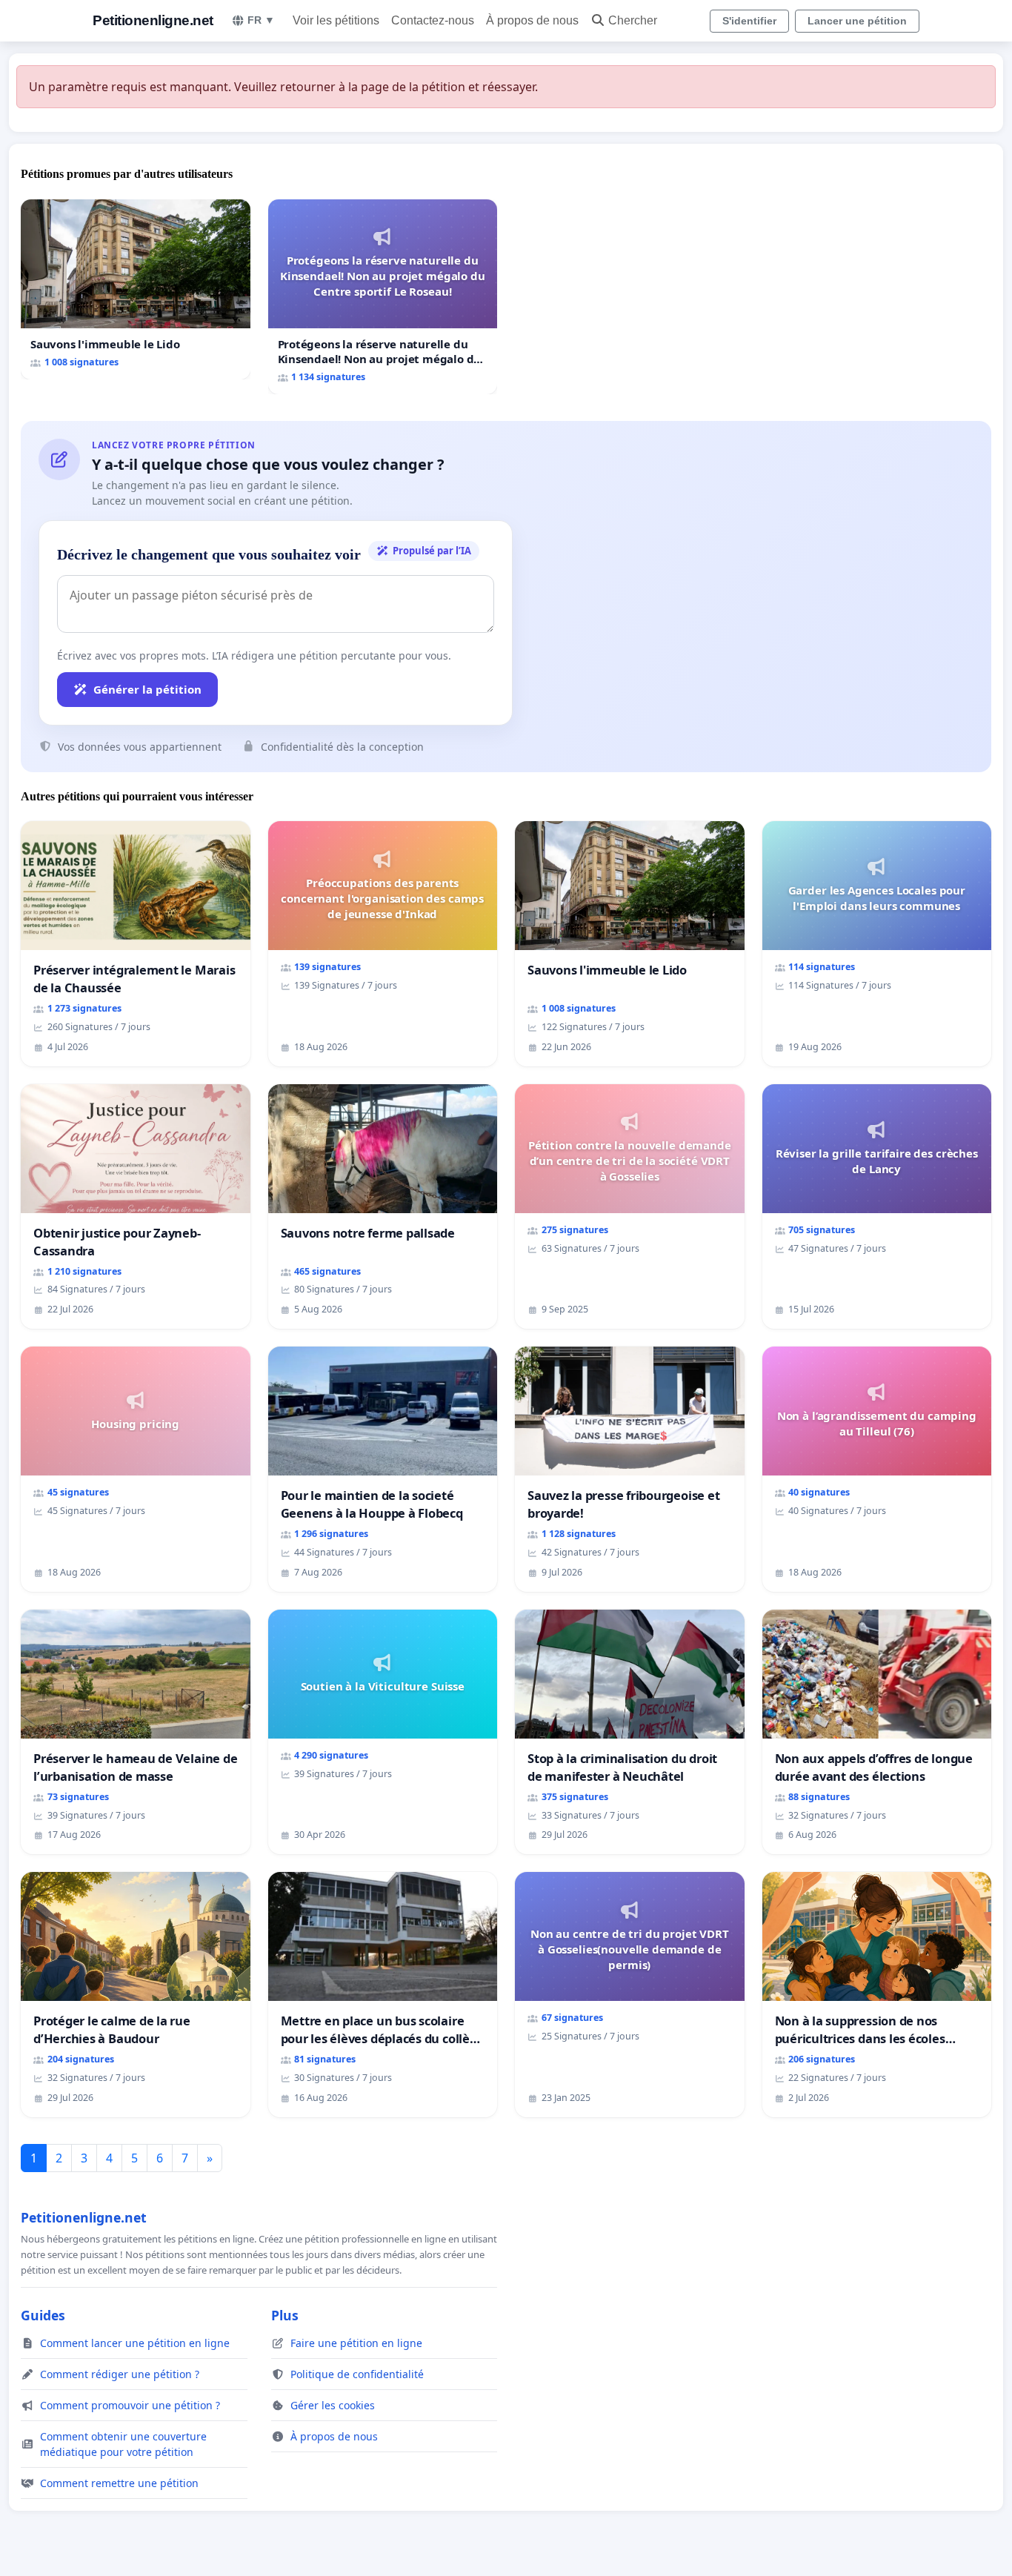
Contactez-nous (433, 20)
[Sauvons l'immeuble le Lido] (136, 289)
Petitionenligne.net (153, 20)
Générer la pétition (147, 689)
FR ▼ (261, 20)
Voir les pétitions (336, 20)
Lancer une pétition (857, 21)
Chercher (633, 20)
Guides (43, 2315)
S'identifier (749, 21)
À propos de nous (532, 20)
